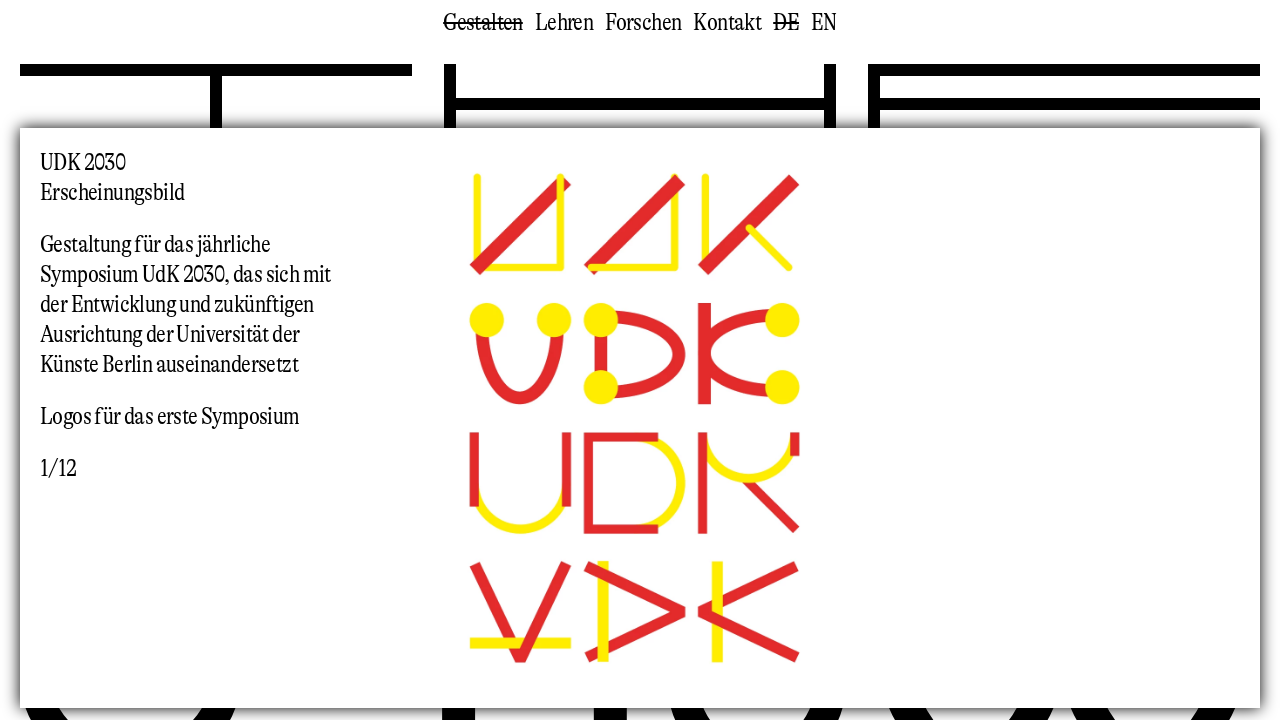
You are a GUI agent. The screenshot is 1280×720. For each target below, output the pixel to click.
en (824, 22)
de (786, 22)
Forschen (643, 22)
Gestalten (483, 22)
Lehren (564, 22)
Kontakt (727, 22)
